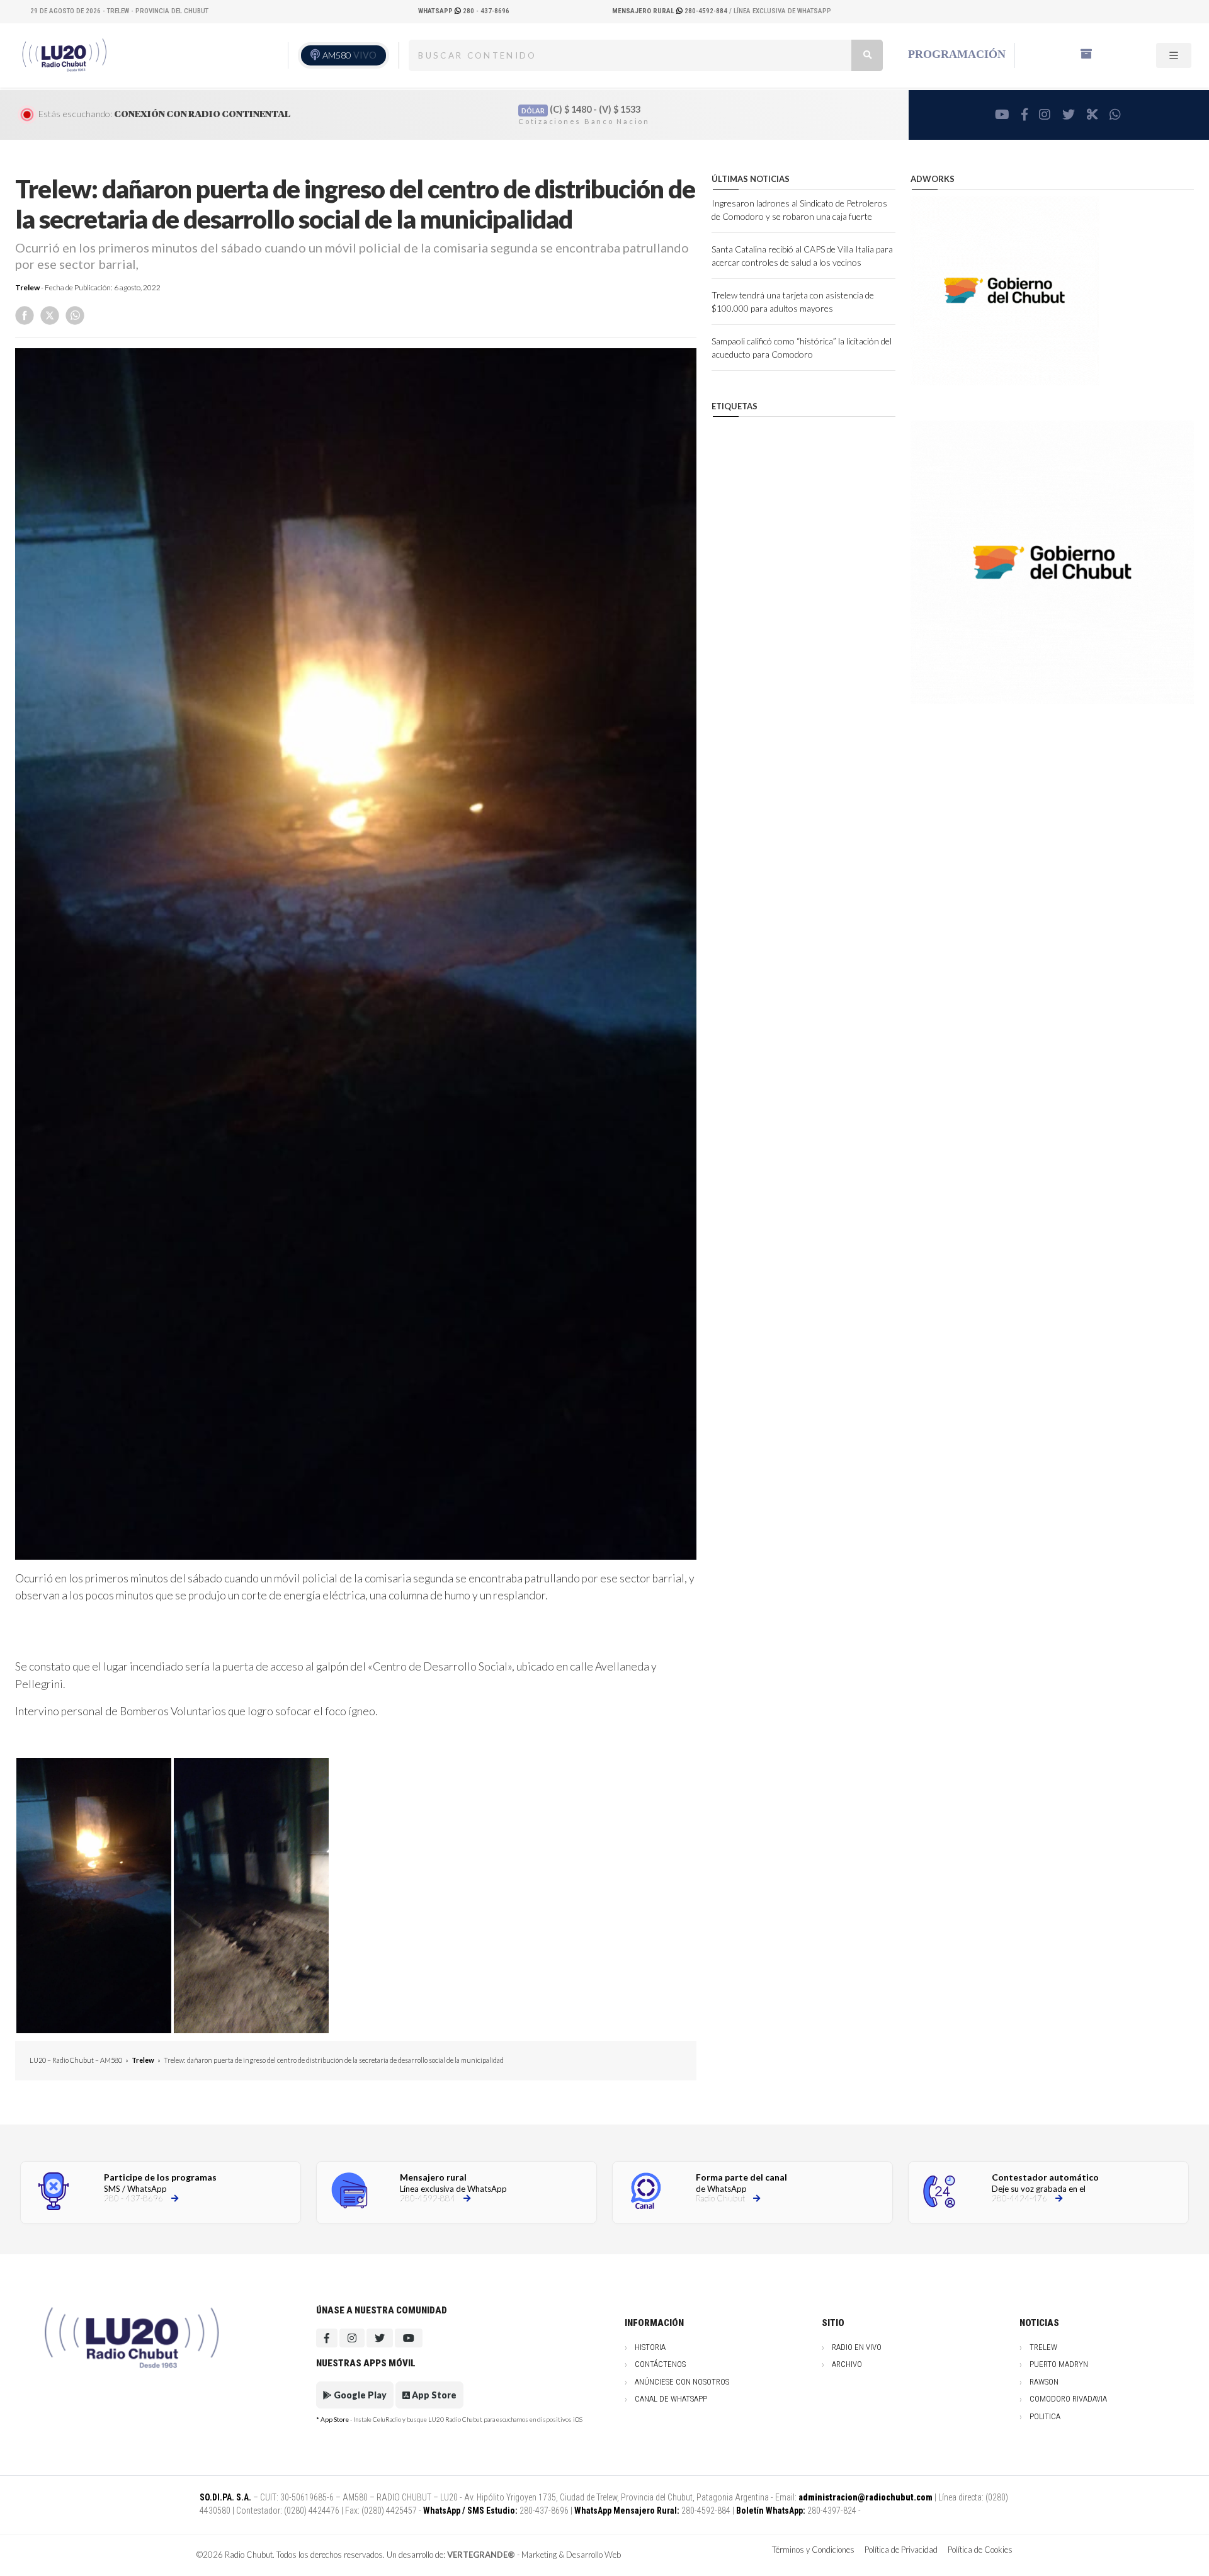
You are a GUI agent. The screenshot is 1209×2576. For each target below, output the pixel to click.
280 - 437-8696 (464, 11)
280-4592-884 (671, 11)
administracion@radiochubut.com (866, 2497)
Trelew (27, 287)
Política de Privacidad (901, 2550)
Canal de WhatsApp (671, 2399)
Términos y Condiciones (813, 2550)
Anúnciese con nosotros (682, 2382)
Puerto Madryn (1059, 2364)
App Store (433, 2395)
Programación (957, 54)
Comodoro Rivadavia (1068, 2399)
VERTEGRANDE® (481, 2555)
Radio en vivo (857, 2347)
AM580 (349, 55)
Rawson (1044, 2382)
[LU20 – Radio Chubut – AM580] (65, 55)
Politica (1045, 2416)
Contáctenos (660, 2364)
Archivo (847, 2364)
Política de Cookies (980, 2550)
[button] (94, 1896)
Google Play (359, 2395)
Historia (650, 2347)
